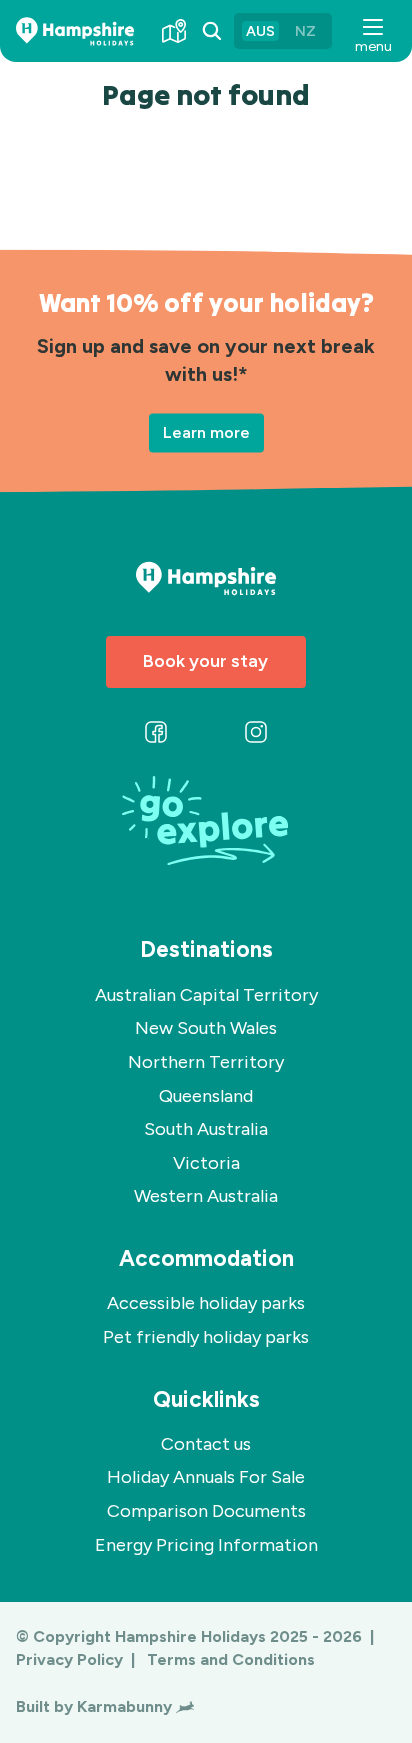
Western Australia (206, 1196)
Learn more (206, 432)
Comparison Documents (206, 1511)
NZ (305, 31)
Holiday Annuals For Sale (206, 1477)
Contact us (206, 1444)
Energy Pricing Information (206, 1545)
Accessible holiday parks (206, 1303)
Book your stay (205, 661)
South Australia (206, 1129)
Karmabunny (124, 1706)
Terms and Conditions (231, 1659)
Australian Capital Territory (206, 995)
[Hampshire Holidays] (75, 31)
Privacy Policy (71, 1659)
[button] (372, 31)
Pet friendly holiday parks (206, 1337)
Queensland (206, 1096)
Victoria (206, 1163)
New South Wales (206, 1028)
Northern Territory (206, 1062)
